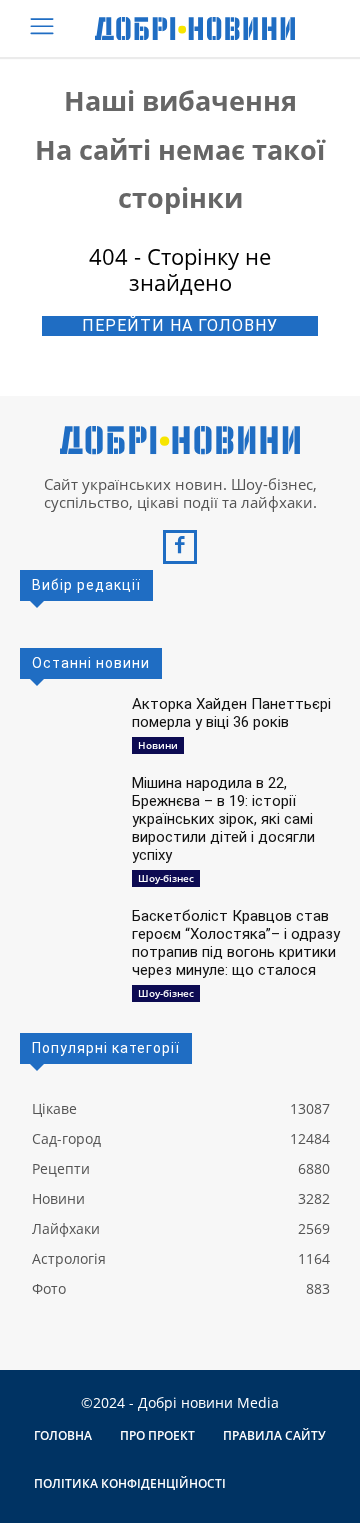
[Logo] (195, 29)
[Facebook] (180, 547)
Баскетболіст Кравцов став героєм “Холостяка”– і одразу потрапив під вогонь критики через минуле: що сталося (236, 943)
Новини (158, 745)
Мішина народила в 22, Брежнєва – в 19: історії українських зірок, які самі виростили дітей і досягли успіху (223, 819)
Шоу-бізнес (166, 878)
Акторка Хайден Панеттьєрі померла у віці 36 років (231, 713)
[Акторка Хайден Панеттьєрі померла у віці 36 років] (68, 722)
